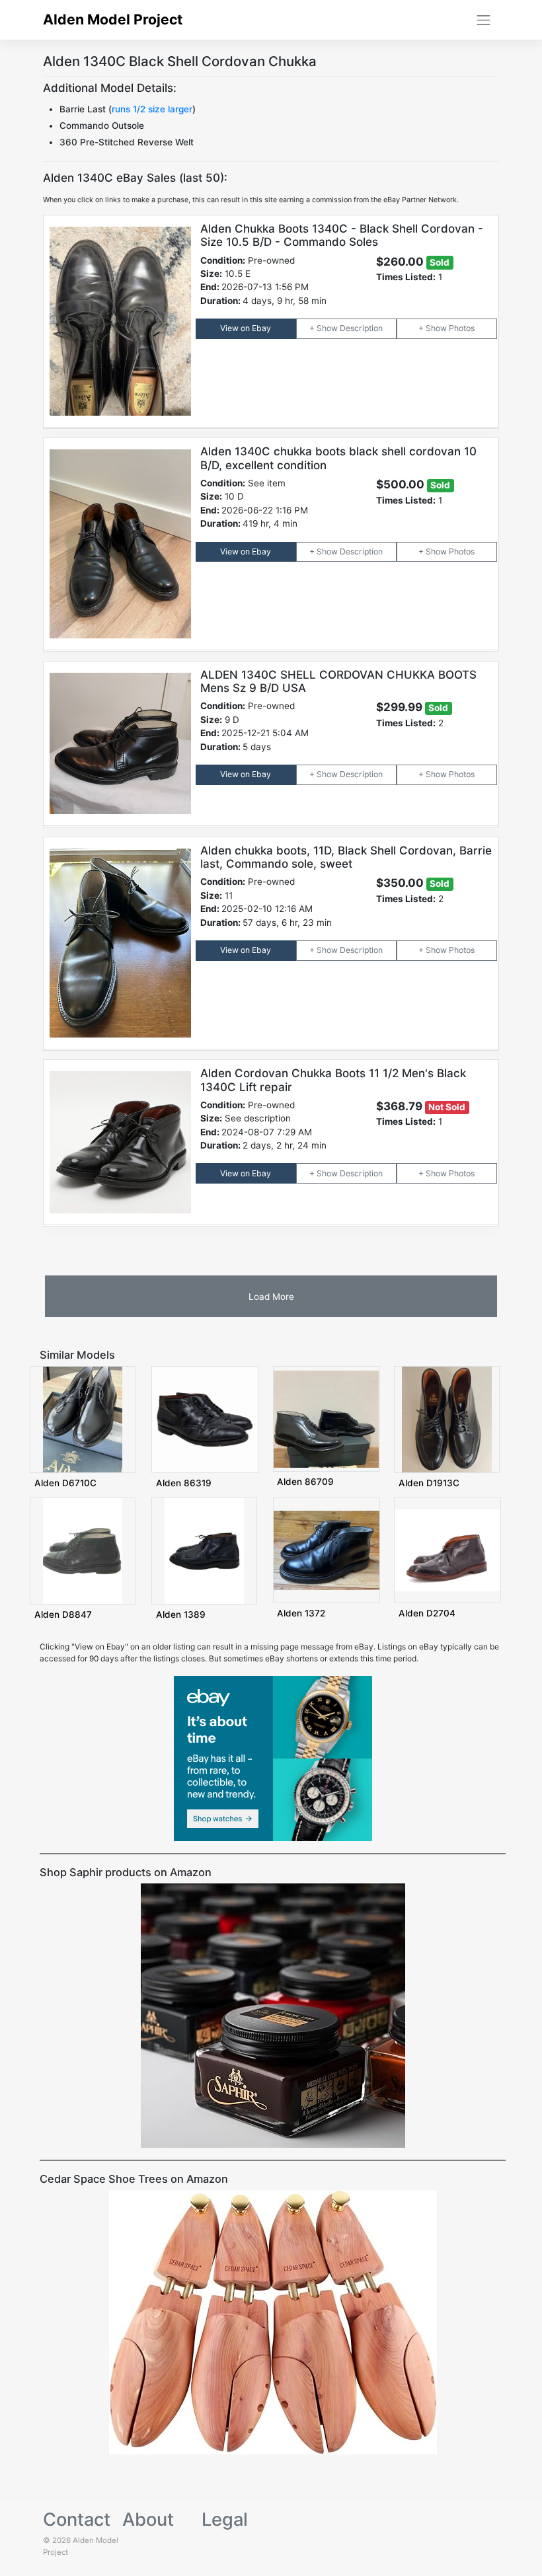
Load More (271, 1297)
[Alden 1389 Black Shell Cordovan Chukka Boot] (204, 1550)
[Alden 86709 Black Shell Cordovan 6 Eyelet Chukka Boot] (327, 1419)
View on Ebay (246, 328)
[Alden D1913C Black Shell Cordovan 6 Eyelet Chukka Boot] (447, 1419)
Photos (462, 328)
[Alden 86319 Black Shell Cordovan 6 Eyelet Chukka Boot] (205, 1419)
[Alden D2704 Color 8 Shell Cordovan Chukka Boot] (447, 1549)
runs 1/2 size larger (152, 109)
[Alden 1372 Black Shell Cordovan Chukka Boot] (327, 1549)
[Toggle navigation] (484, 20)
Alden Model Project (113, 19)
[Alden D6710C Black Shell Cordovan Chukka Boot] (83, 1419)
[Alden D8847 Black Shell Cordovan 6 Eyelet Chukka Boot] (83, 1550)
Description (361, 328)
